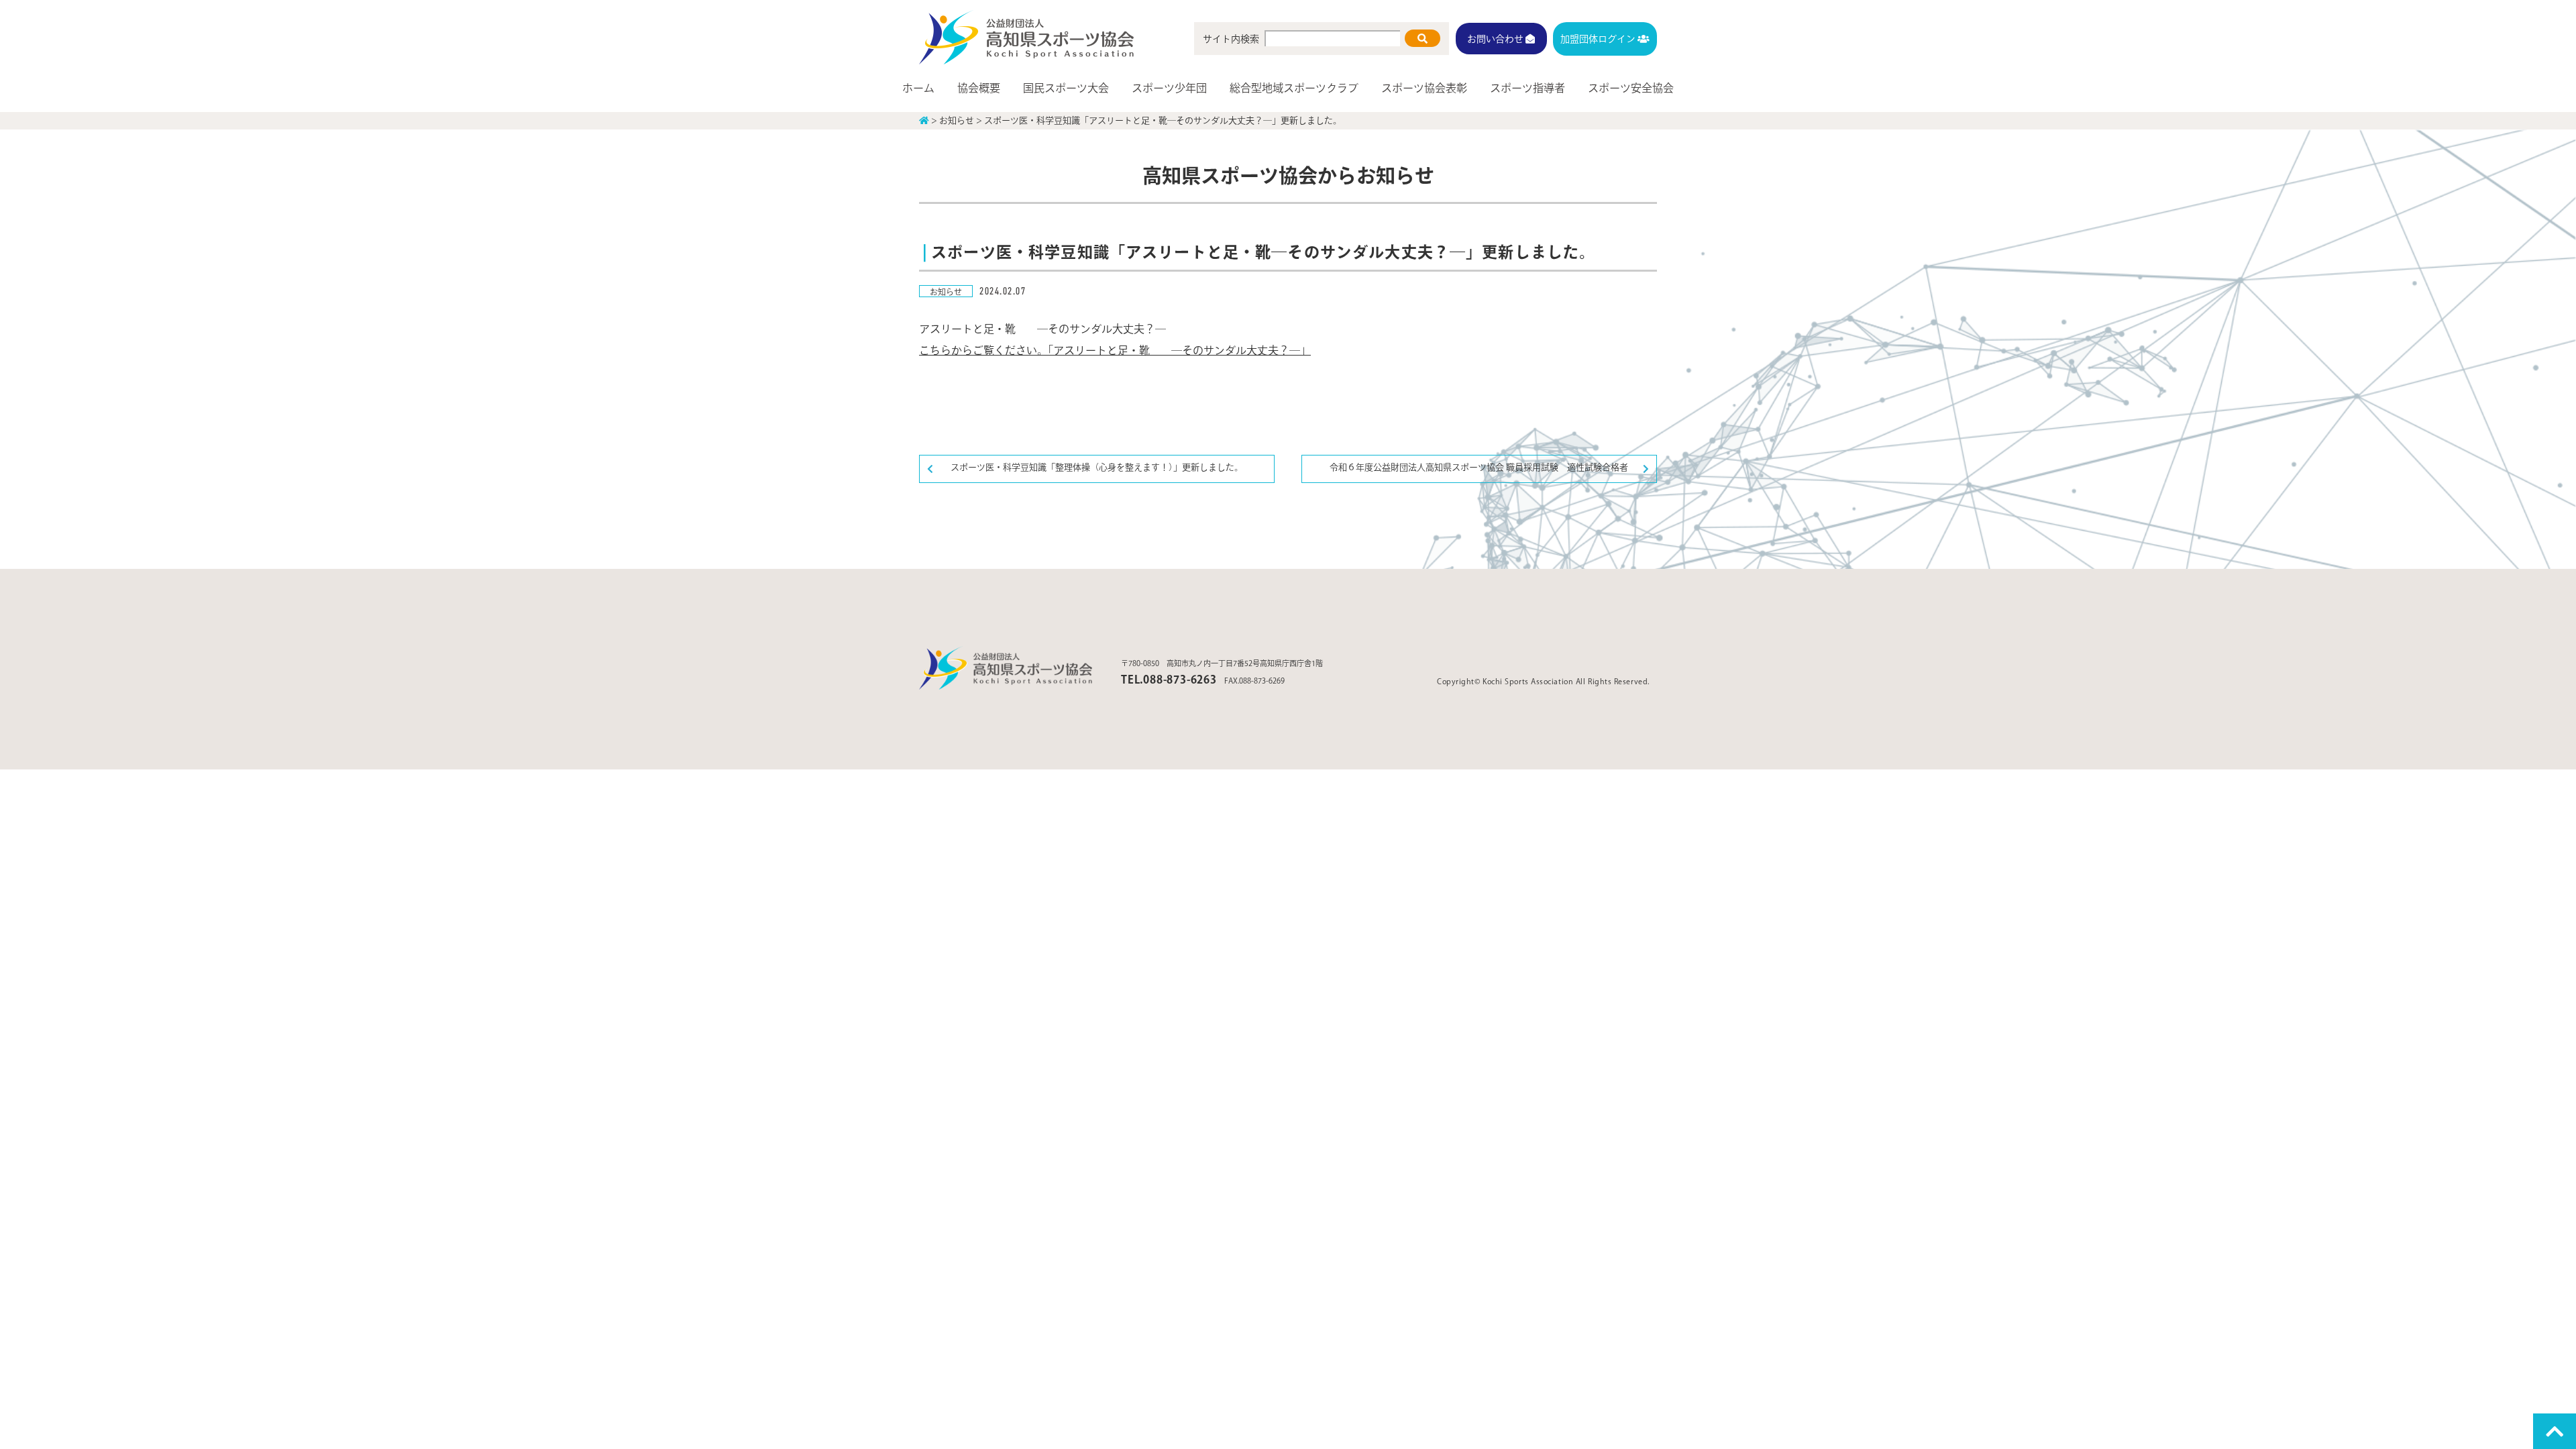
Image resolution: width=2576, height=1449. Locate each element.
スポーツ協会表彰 (1424, 88)
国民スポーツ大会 (1066, 88)
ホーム (918, 88)
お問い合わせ (1496, 38)
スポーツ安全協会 (1631, 88)
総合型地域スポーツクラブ (1294, 88)
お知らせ (946, 292)
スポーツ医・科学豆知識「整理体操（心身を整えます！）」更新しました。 (1097, 467)
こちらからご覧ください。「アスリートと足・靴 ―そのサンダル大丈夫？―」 (1115, 350)
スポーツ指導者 (1527, 88)
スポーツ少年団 (1169, 88)
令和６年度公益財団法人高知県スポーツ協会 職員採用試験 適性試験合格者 (1479, 467)
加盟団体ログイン (1599, 38)
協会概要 (979, 88)
